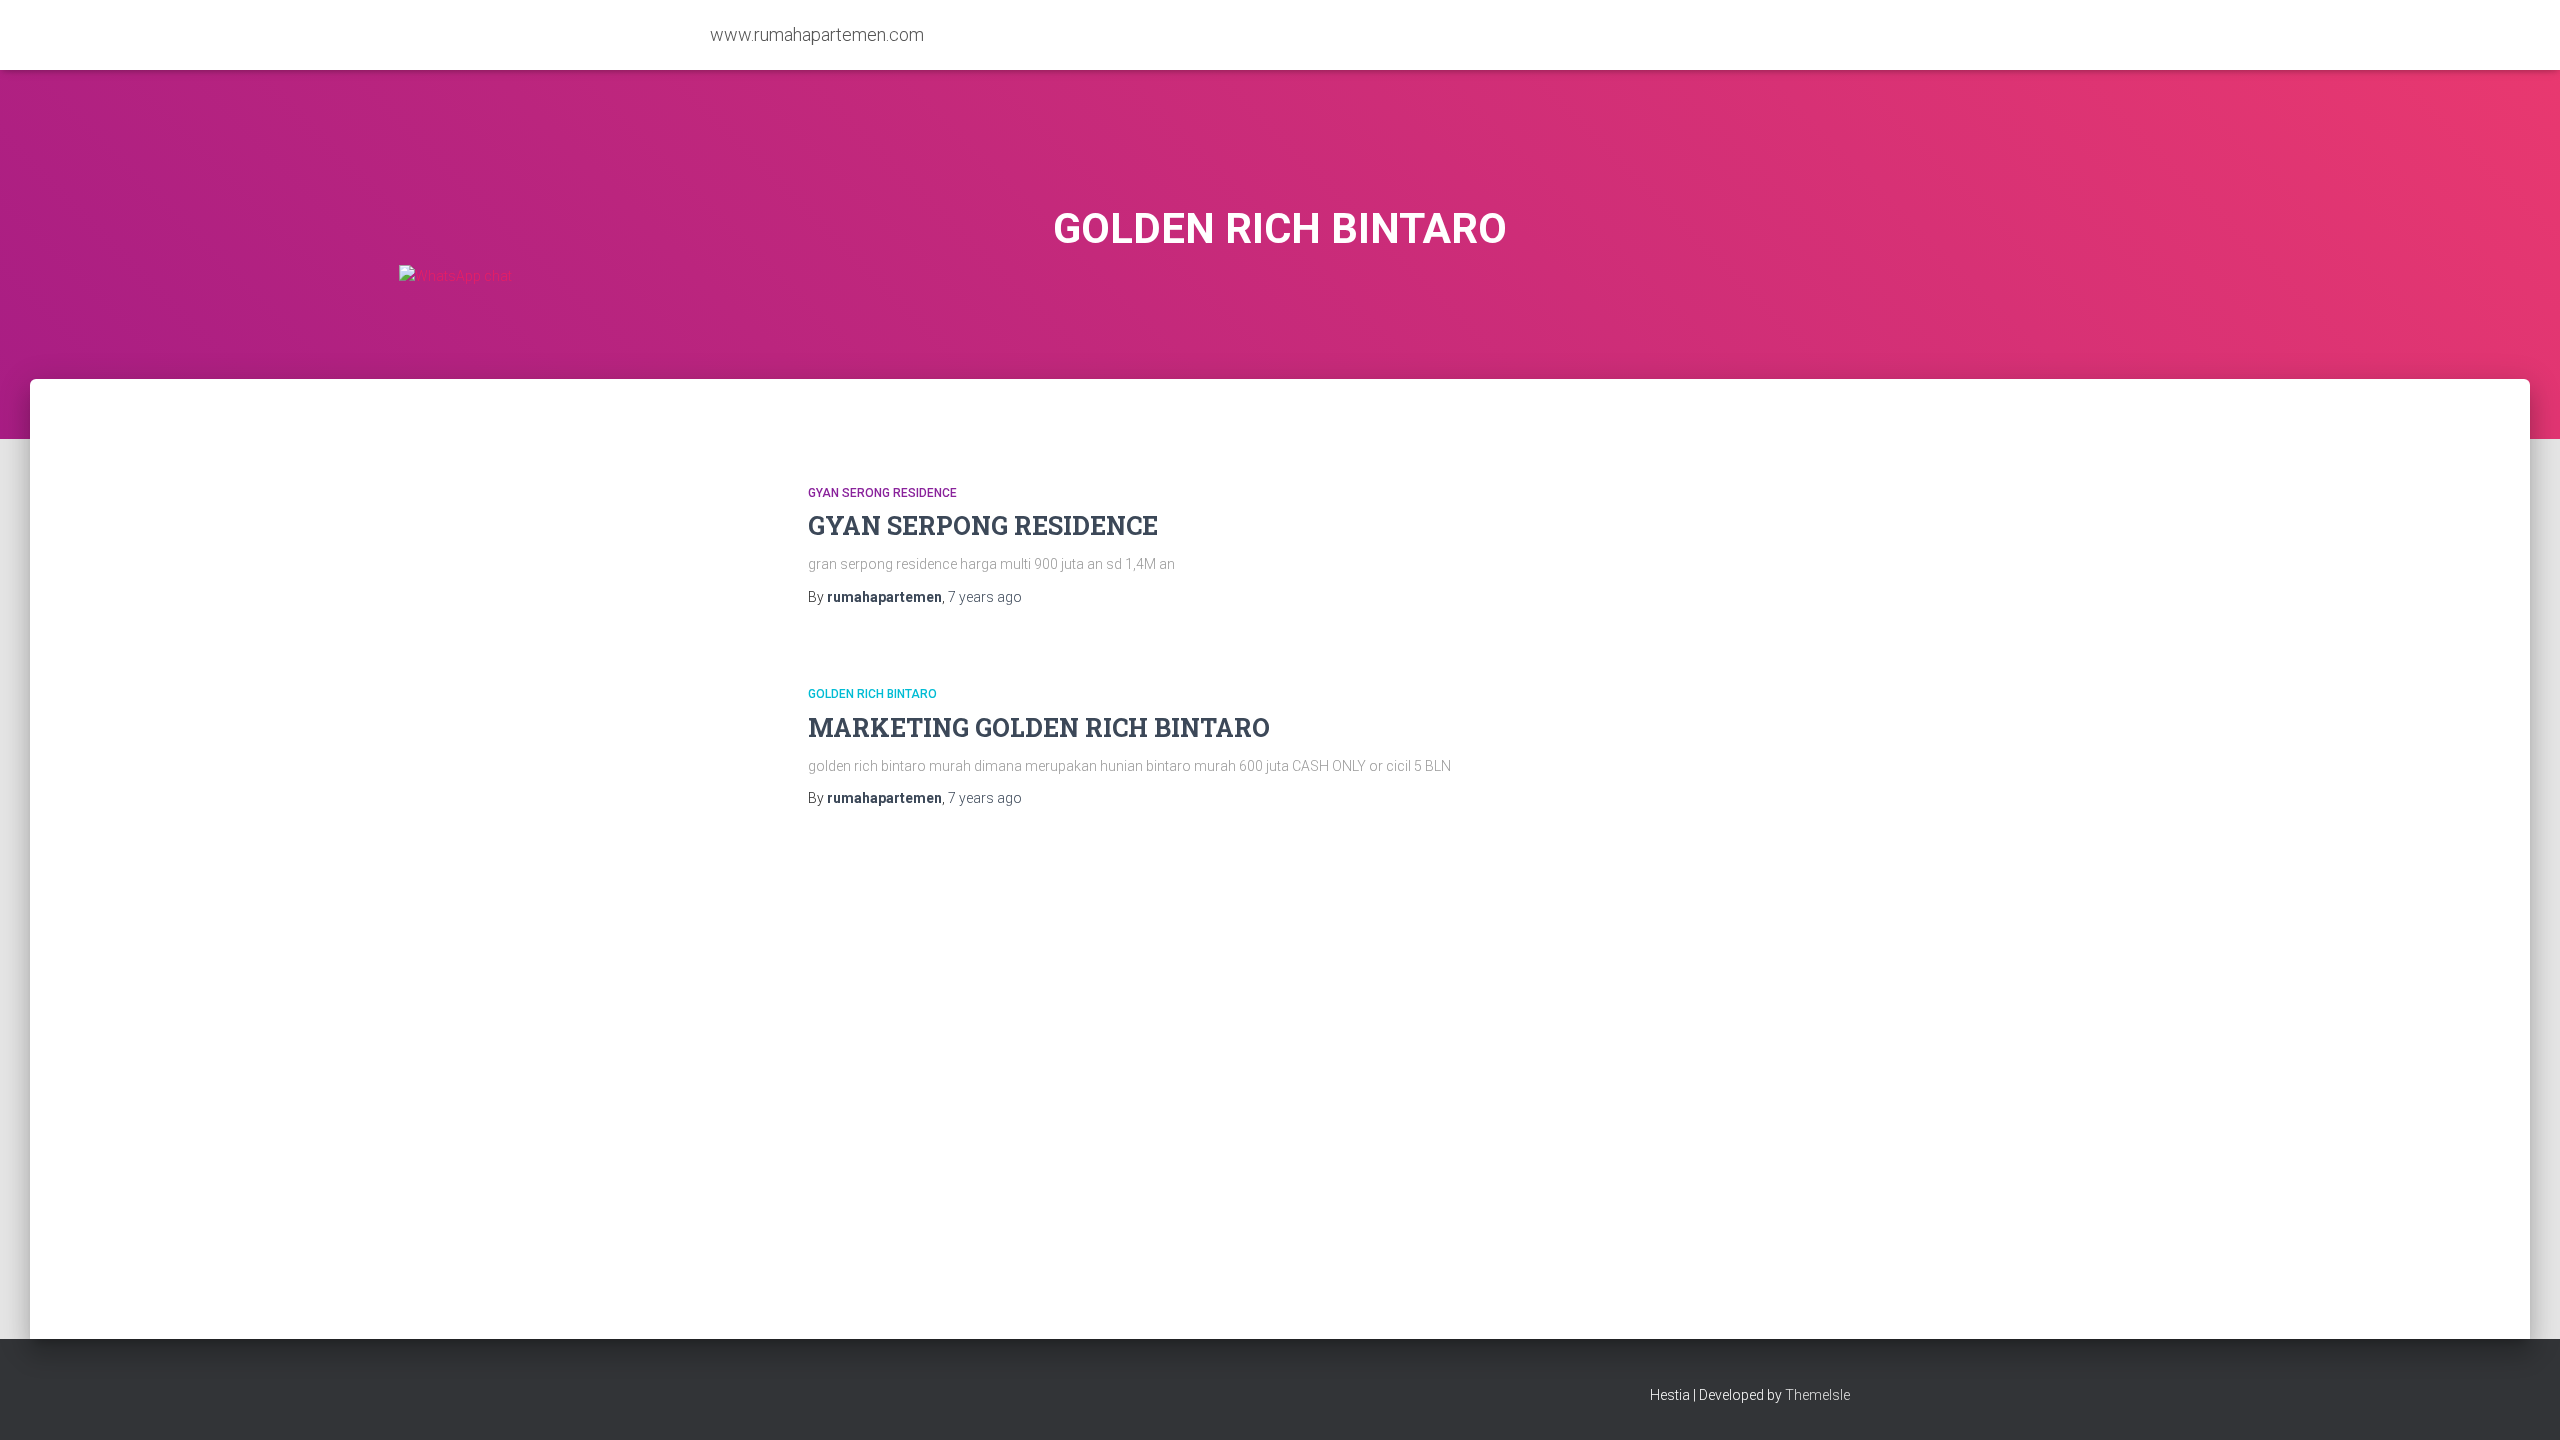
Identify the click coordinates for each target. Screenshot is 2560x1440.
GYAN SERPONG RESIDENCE (983, 525)
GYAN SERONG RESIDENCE (882, 493)
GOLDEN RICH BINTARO (872, 694)
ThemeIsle (1817, 1395)
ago (985, 597)
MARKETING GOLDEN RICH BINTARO (1039, 727)
